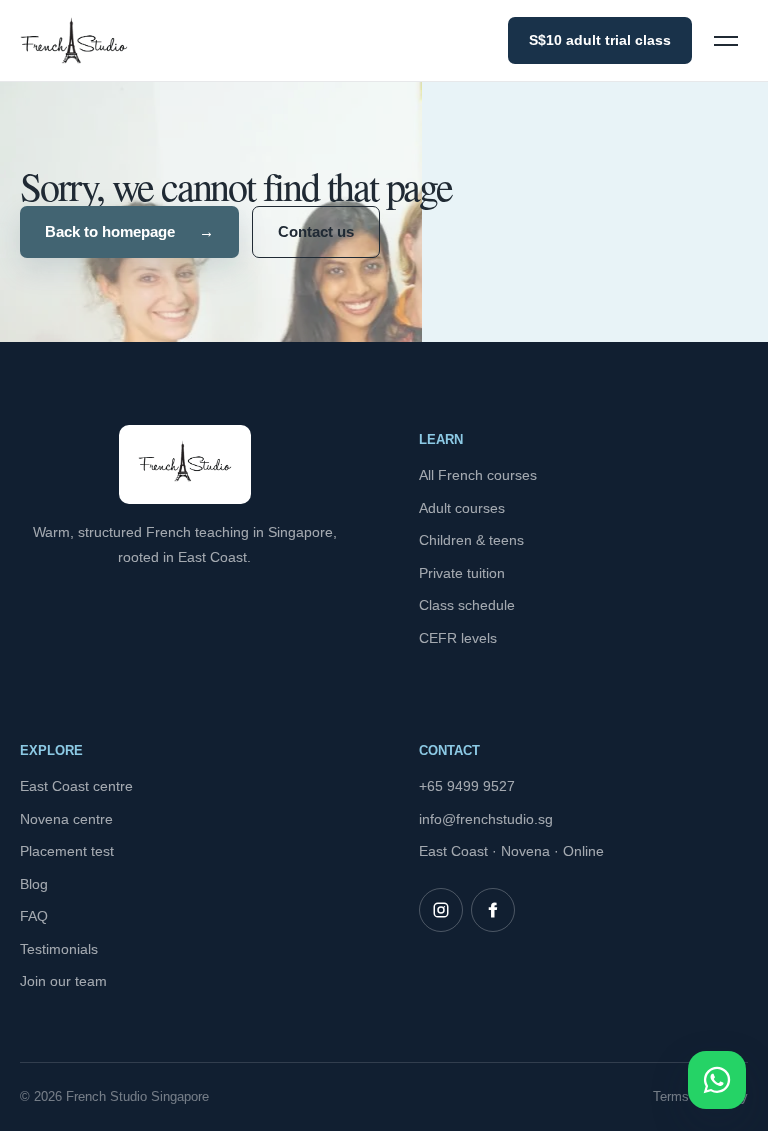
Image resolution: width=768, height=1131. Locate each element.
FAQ (34, 916)
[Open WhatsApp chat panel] (717, 1080)
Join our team (63, 981)
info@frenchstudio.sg (486, 819)
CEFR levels (458, 638)
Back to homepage (129, 231)
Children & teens (471, 540)
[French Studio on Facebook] (493, 910)
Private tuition (462, 573)
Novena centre (66, 819)
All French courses (478, 475)
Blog (34, 884)
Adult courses (462, 508)
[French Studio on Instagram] (441, 910)
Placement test (67, 851)
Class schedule (467, 605)
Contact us (316, 231)
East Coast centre (76, 786)
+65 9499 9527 (467, 786)
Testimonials (59, 949)
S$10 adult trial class (600, 40)
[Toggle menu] (726, 41)
